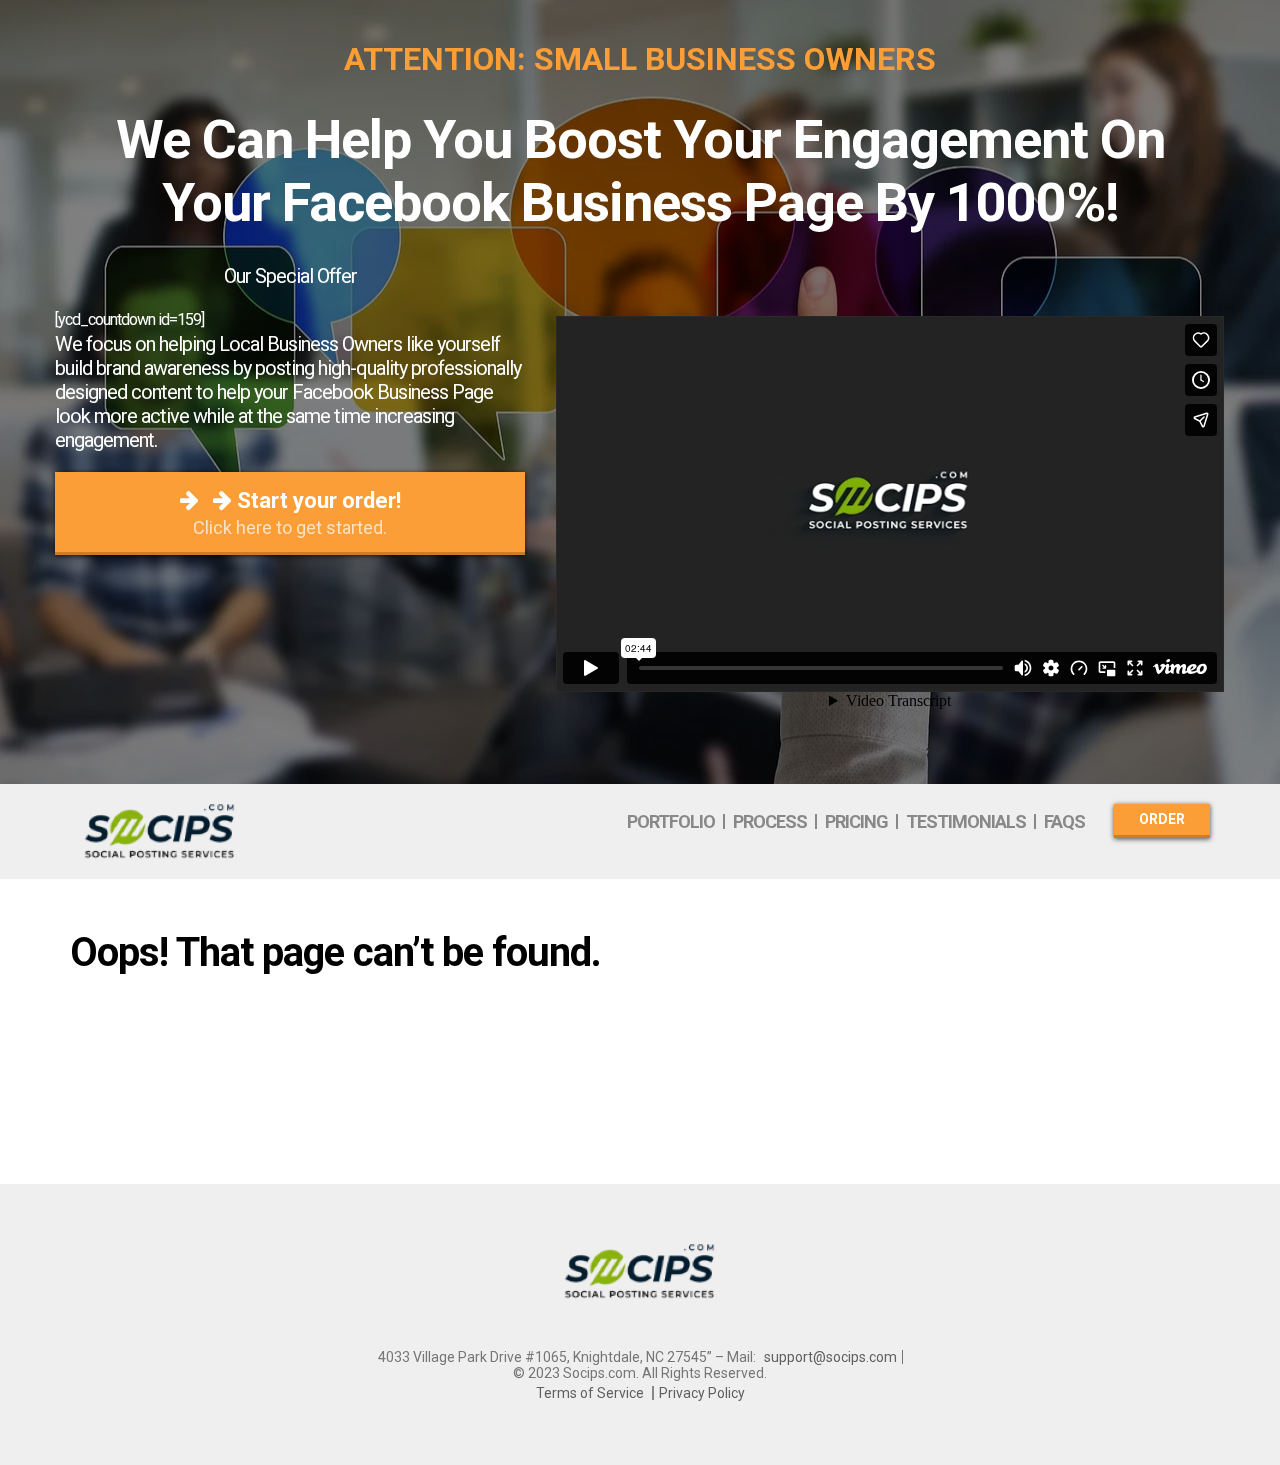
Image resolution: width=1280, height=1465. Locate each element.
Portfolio (671, 821)
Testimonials (966, 821)
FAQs (1064, 821)
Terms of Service (590, 1393)
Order (1162, 819)
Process (770, 821)
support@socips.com (830, 1357)
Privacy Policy (702, 1393)
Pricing (856, 821)
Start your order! (297, 513)
